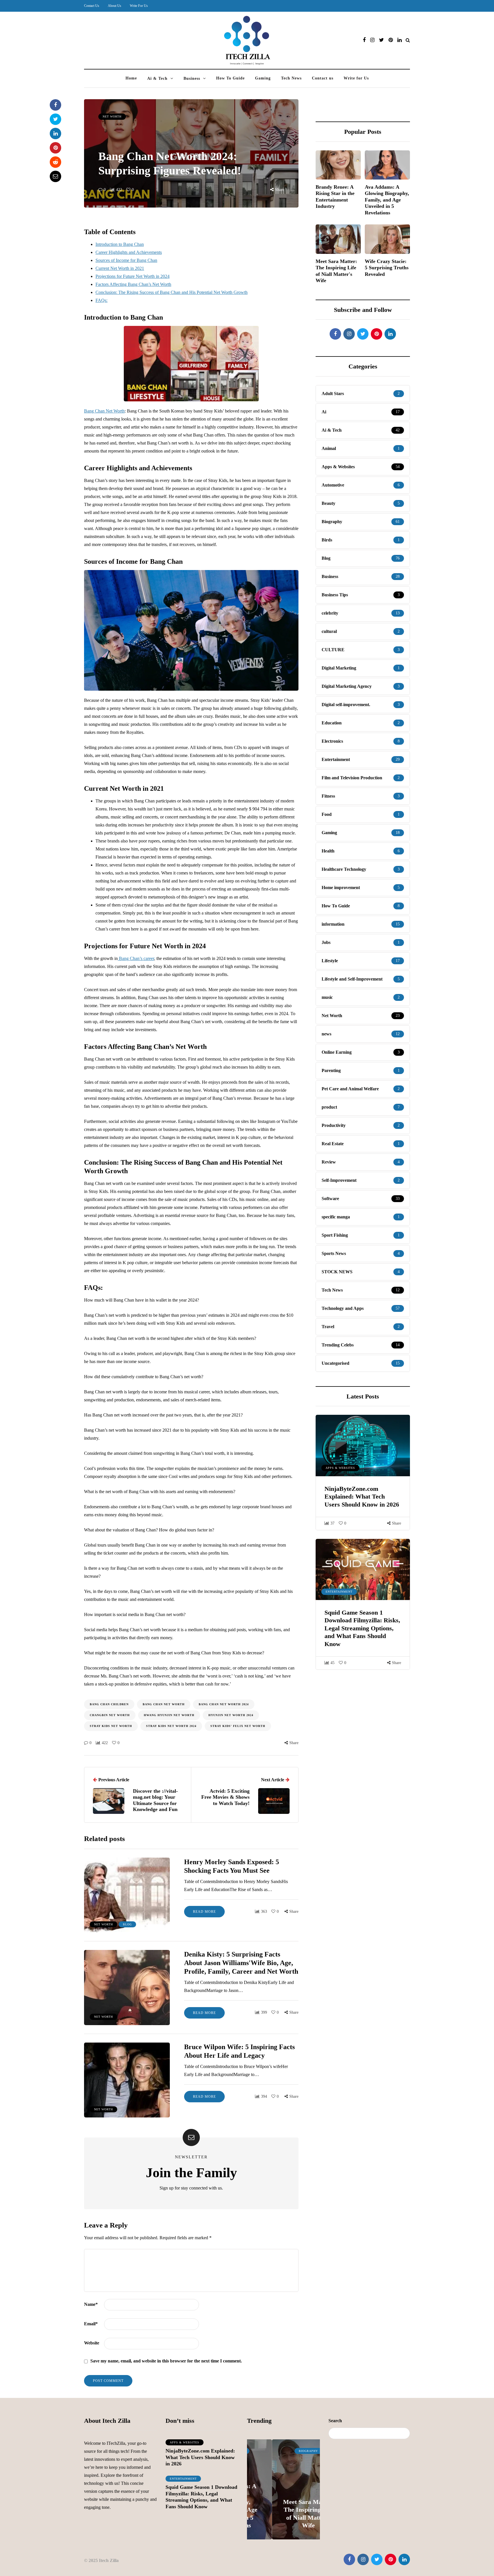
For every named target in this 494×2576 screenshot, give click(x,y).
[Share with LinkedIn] (55, 134)
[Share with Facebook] (55, 105)
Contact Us (92, 6)
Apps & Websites (340, 1468)
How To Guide (230, 78)
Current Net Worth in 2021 (120, 268)
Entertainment (339, 1592)
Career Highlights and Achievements (129, 252)
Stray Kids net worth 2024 (171, 1726)
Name (91, 2304)
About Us (114, 6)
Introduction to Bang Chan (120, 244)
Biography (283, 2451)
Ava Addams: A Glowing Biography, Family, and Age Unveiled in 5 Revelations (387, 200)
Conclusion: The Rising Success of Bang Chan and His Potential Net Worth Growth (172, 292)
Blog (127, 1924)
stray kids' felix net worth (238, 1726)
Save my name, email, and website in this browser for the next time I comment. (166, 2361)
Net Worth (112, 116)
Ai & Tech (157, 78)
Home (131, 78)
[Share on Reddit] (55, 162)
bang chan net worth (164, 1704)
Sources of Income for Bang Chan (126, 260)
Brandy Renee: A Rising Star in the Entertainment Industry (335, 197)
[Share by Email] (55, 176)
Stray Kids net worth (111, 1726)
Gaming (263, 78)
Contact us (323, 78)
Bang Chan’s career (136, 958)
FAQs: (101, 300)
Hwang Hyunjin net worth (169, 1715)
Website (92, 2343)
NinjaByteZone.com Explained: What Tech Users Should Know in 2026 (362, 1497)
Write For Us (139, 6)
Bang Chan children (109, 1704)
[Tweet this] (55, 119)
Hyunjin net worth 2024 (231, 1715)
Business (192, 78)
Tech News (291, 78)
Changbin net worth (110, 1715)
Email (91, 2324)
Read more (204, 1912)
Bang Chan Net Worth (104, 411)
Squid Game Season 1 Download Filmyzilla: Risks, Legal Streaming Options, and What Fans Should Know (362, 1628)
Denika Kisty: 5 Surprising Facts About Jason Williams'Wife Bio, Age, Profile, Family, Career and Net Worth (241, 1963)
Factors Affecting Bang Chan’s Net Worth (133, 284)
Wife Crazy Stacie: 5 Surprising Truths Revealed (387, 268)
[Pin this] (55, 148)
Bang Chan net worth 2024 (224, 1704)
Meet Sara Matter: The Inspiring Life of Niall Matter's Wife (336, 271)
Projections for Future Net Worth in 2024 (133, 276)
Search (335, 2421)
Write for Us (356, 78)
